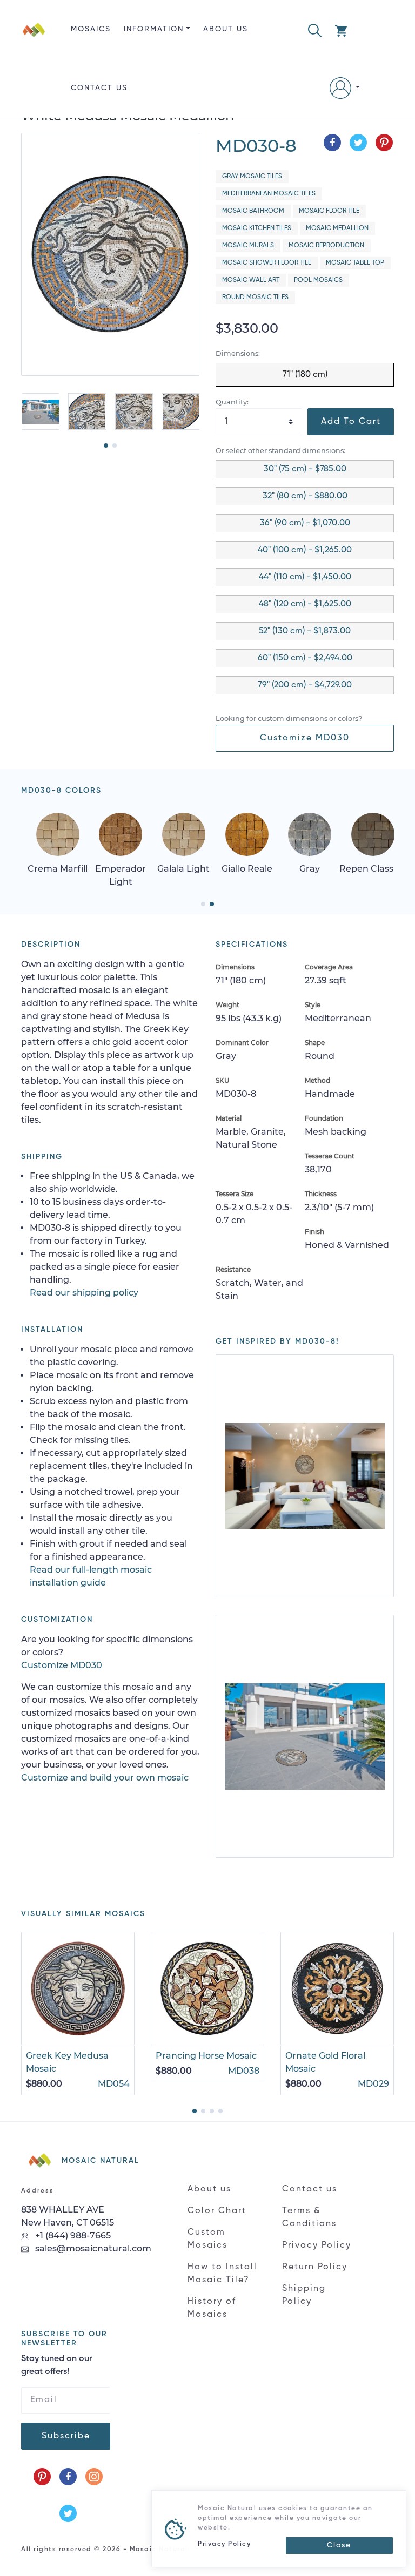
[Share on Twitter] (358, 143)
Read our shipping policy (84, 1293)
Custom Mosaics (207, 2239)
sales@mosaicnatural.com (92, 2248)
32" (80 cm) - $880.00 (305, 496)
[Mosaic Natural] (34, 68)
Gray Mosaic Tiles (252, 177)
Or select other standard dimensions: (280, 451)
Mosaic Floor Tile (329, 211)
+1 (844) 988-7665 (72, 2236)
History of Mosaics (212, 2308)
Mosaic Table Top (355, 263)
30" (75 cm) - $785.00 (305, 469)
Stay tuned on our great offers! (56, 2365)
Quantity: (232, 402)
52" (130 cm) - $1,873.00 (305, 631)
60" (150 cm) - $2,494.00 (305, 658)
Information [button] (154, 29)
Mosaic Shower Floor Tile (267, 263)
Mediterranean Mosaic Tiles (269, 194)
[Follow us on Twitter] (68, 2513)
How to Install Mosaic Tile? (222, 2274)
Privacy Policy (317, 2245)
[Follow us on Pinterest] (42, 2477)
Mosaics (91, 29)
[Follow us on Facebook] (68, 2477)
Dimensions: (238, 353)
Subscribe (66, 2436)
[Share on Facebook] (332, 143)
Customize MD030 (305, 738)
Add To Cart (351, 422)
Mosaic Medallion (337, 228)
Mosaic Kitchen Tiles (257, 228)
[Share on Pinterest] (384, 143)
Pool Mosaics (318, 280)
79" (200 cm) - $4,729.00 (305, 685)
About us (226, 29)
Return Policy (315, 2267)
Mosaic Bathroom (253, 211)
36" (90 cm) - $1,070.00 (305, 523)
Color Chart (217, 2211)
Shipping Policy (304, 2295)
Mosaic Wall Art (251, 280)
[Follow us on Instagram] (94, 2477)
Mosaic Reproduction (326, 246)
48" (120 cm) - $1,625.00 (305, 604)
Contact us (99, 88)
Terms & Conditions (309, 2217)
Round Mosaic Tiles (255, 298)
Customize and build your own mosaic (105, 1778)
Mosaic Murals (248, 246)
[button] (315, 29)
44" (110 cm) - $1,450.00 (305, 577)
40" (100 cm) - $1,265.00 (305, 550)
